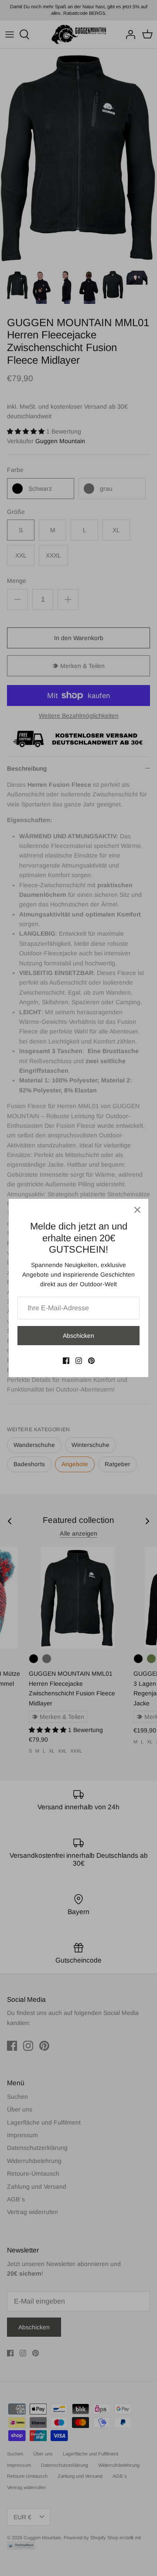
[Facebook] (66, 1361)
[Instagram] (79, 1361)
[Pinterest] (91, 1361)
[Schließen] (137, 1210)
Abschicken (78, 1336)
